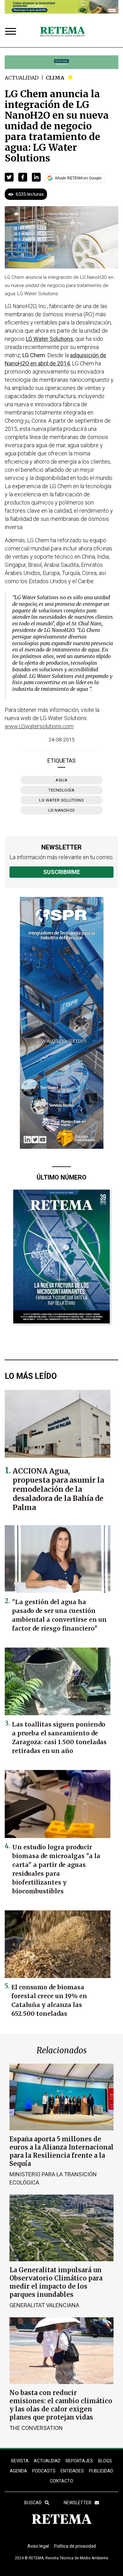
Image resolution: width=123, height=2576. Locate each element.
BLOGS (105, 2461)
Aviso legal (38, 2546)
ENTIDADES (72, 2471)
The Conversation (36, 2428)
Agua (61, 780)
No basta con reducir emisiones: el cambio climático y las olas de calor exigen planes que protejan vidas (61, 2405)
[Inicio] (62, 32)
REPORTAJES (79, 2461)
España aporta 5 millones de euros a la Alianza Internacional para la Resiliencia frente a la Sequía (61, 2151)
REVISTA (20, 2461)
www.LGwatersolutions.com (39, 726)
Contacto (61, 2481)
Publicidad (101, 2471)
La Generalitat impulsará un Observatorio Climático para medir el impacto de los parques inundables (56, 2282)
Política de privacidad (75, 2546)
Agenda (18, 2471)
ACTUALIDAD (47, 2461)
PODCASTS (44, 2471)
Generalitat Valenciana (44, 2305)
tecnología (61, 790)
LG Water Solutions (61, 800)
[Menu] (12, 32)
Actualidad (22, 78)
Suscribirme (62, 872)
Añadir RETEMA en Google (78, 178)
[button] (9, 177)
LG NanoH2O (62, 810)
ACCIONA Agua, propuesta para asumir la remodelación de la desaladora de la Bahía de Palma (58, 1489)
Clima (55, 78)
